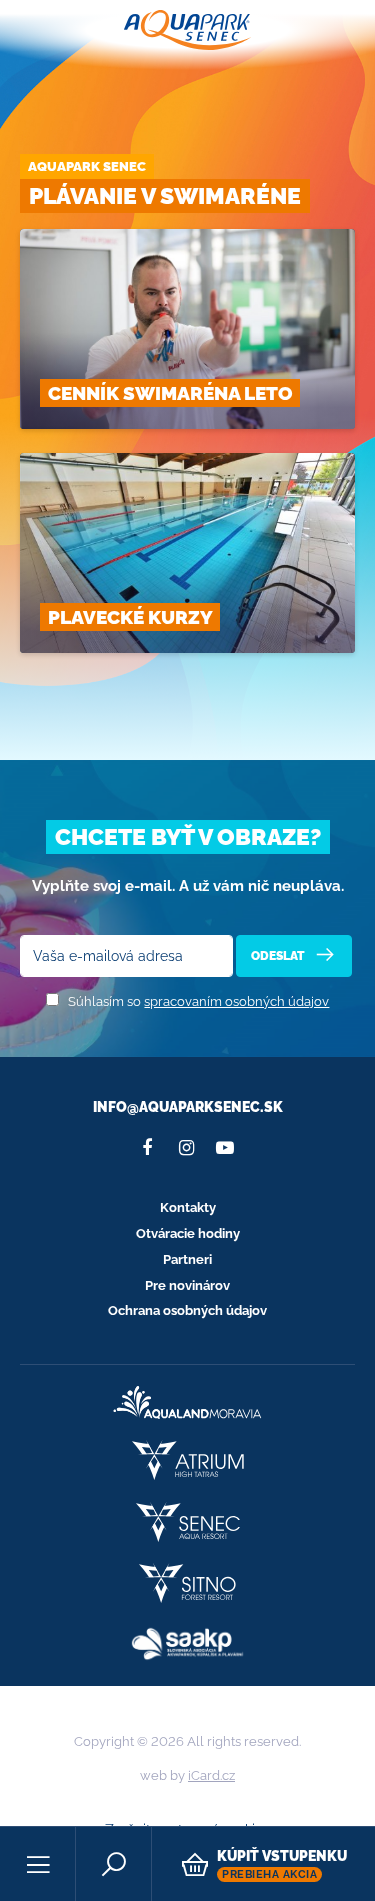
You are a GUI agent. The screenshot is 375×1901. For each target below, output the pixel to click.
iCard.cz (211, 1775)
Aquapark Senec (87, 166)
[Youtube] (225, 1148)
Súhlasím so (198, 1001)
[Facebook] (147, 1148)
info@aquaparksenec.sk (188, 1107)
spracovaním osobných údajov (236, 1001)
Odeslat (279, 956)
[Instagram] (186, 1148)
